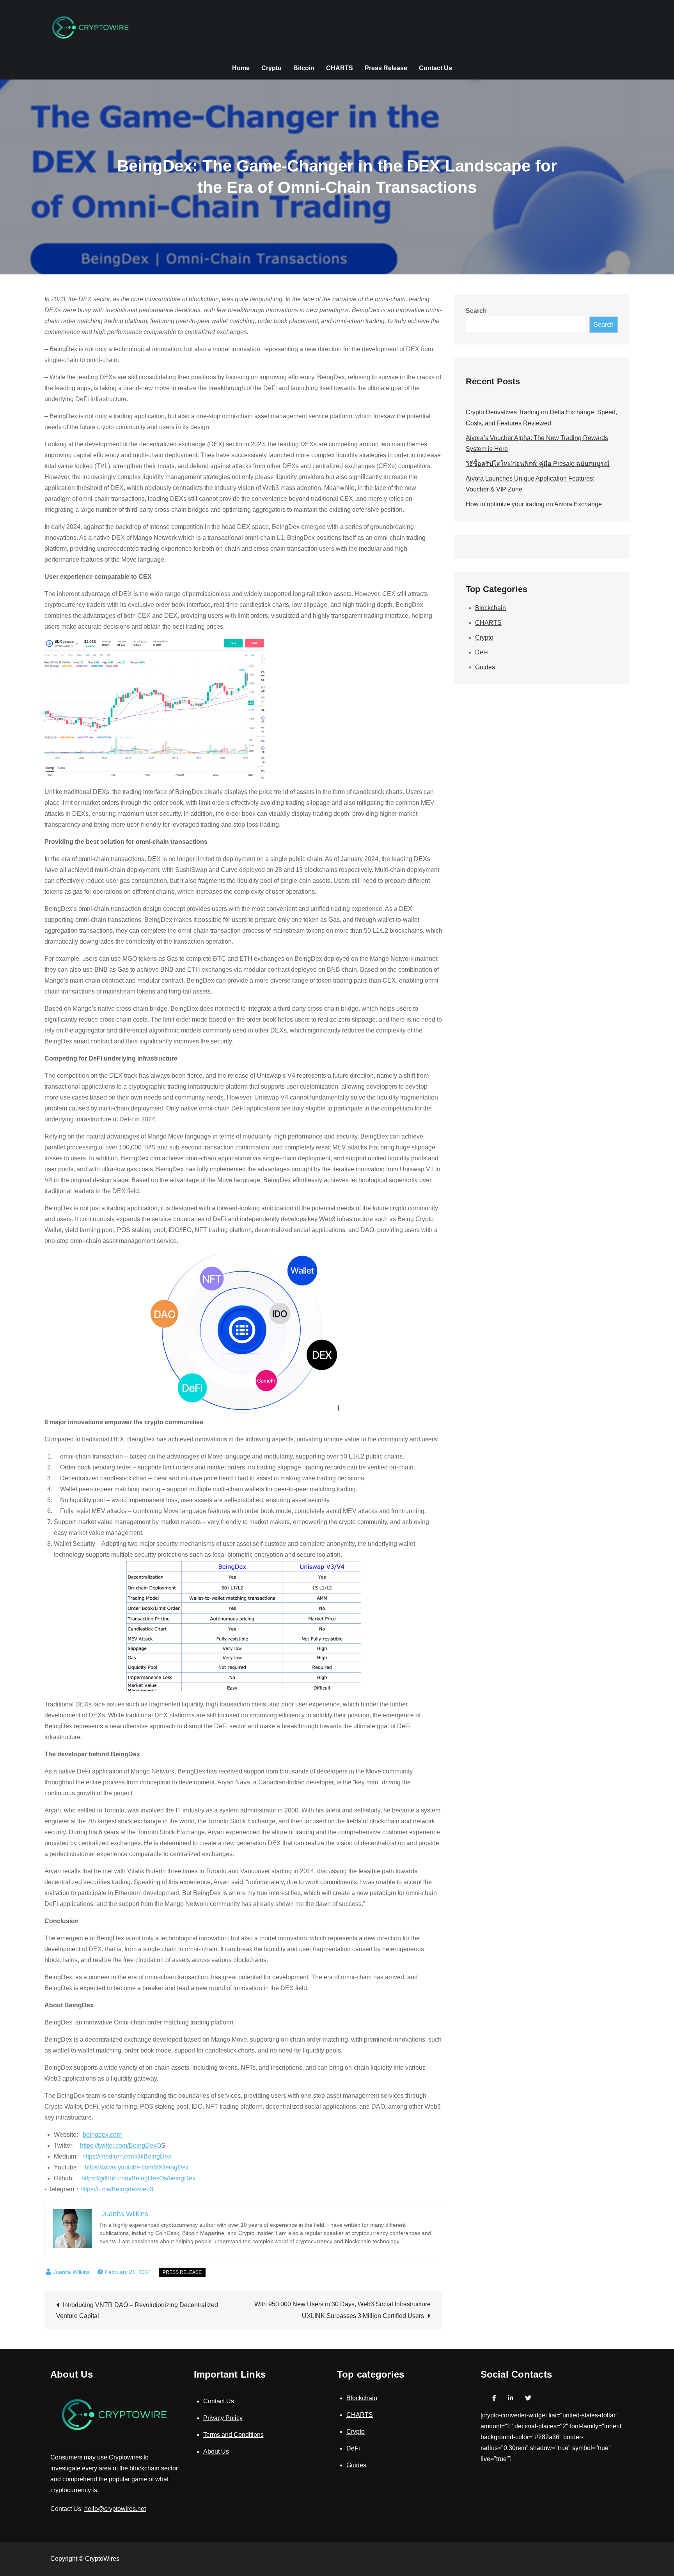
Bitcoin (304, 68)
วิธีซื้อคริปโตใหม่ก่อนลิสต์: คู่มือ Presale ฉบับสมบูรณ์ (538, 464)
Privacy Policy (223, 2418)
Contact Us (435, 68)
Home (241, 68)
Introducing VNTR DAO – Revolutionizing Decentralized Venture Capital (137, 2310)
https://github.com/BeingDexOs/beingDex (138, 2178)
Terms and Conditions (233, 2435)
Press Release (386, 68)
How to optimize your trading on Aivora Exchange (534, 504)
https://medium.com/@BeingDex (127, 2156)
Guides (485, 667)
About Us (216, 2451)
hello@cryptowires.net (115, 2509)
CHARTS (340, 68)
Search (476, 311)
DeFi (482, 652)
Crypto (271, 68)
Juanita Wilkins (71, 2272)
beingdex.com (102, 2135)
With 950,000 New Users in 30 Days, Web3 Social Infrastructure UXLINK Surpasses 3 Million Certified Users (342, 2310)
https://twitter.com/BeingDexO (121, 2145)
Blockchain (490, 608)
